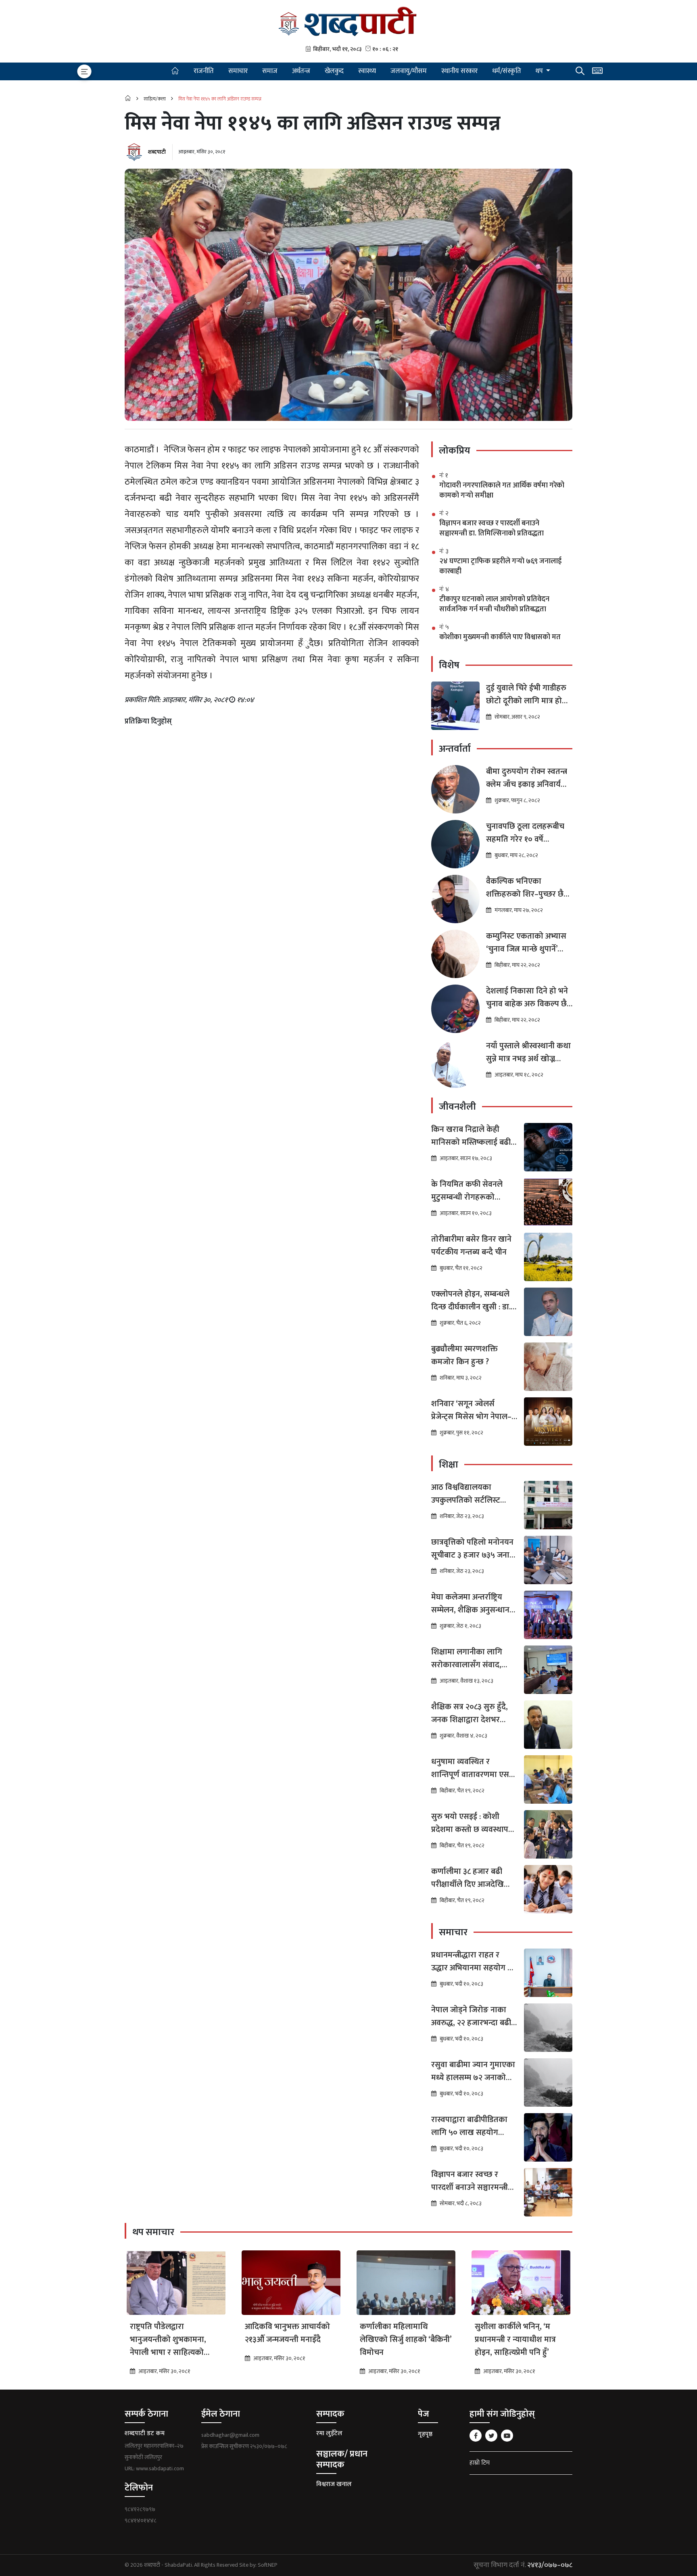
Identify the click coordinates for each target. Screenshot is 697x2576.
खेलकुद (334, 71)
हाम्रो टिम (480, 2463)
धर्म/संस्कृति (507, 71)
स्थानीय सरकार (459, 71)
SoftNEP (268, 2565)
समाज (270, 71)
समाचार (238, 71)
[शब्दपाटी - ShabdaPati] (348, 21)
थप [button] (540, 71)
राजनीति (204, 71)
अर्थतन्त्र (301, 71)
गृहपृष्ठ (425, 2434)
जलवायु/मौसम (409, 71)
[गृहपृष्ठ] (175, 71)
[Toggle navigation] (84, 71)
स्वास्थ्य (367, 71)
